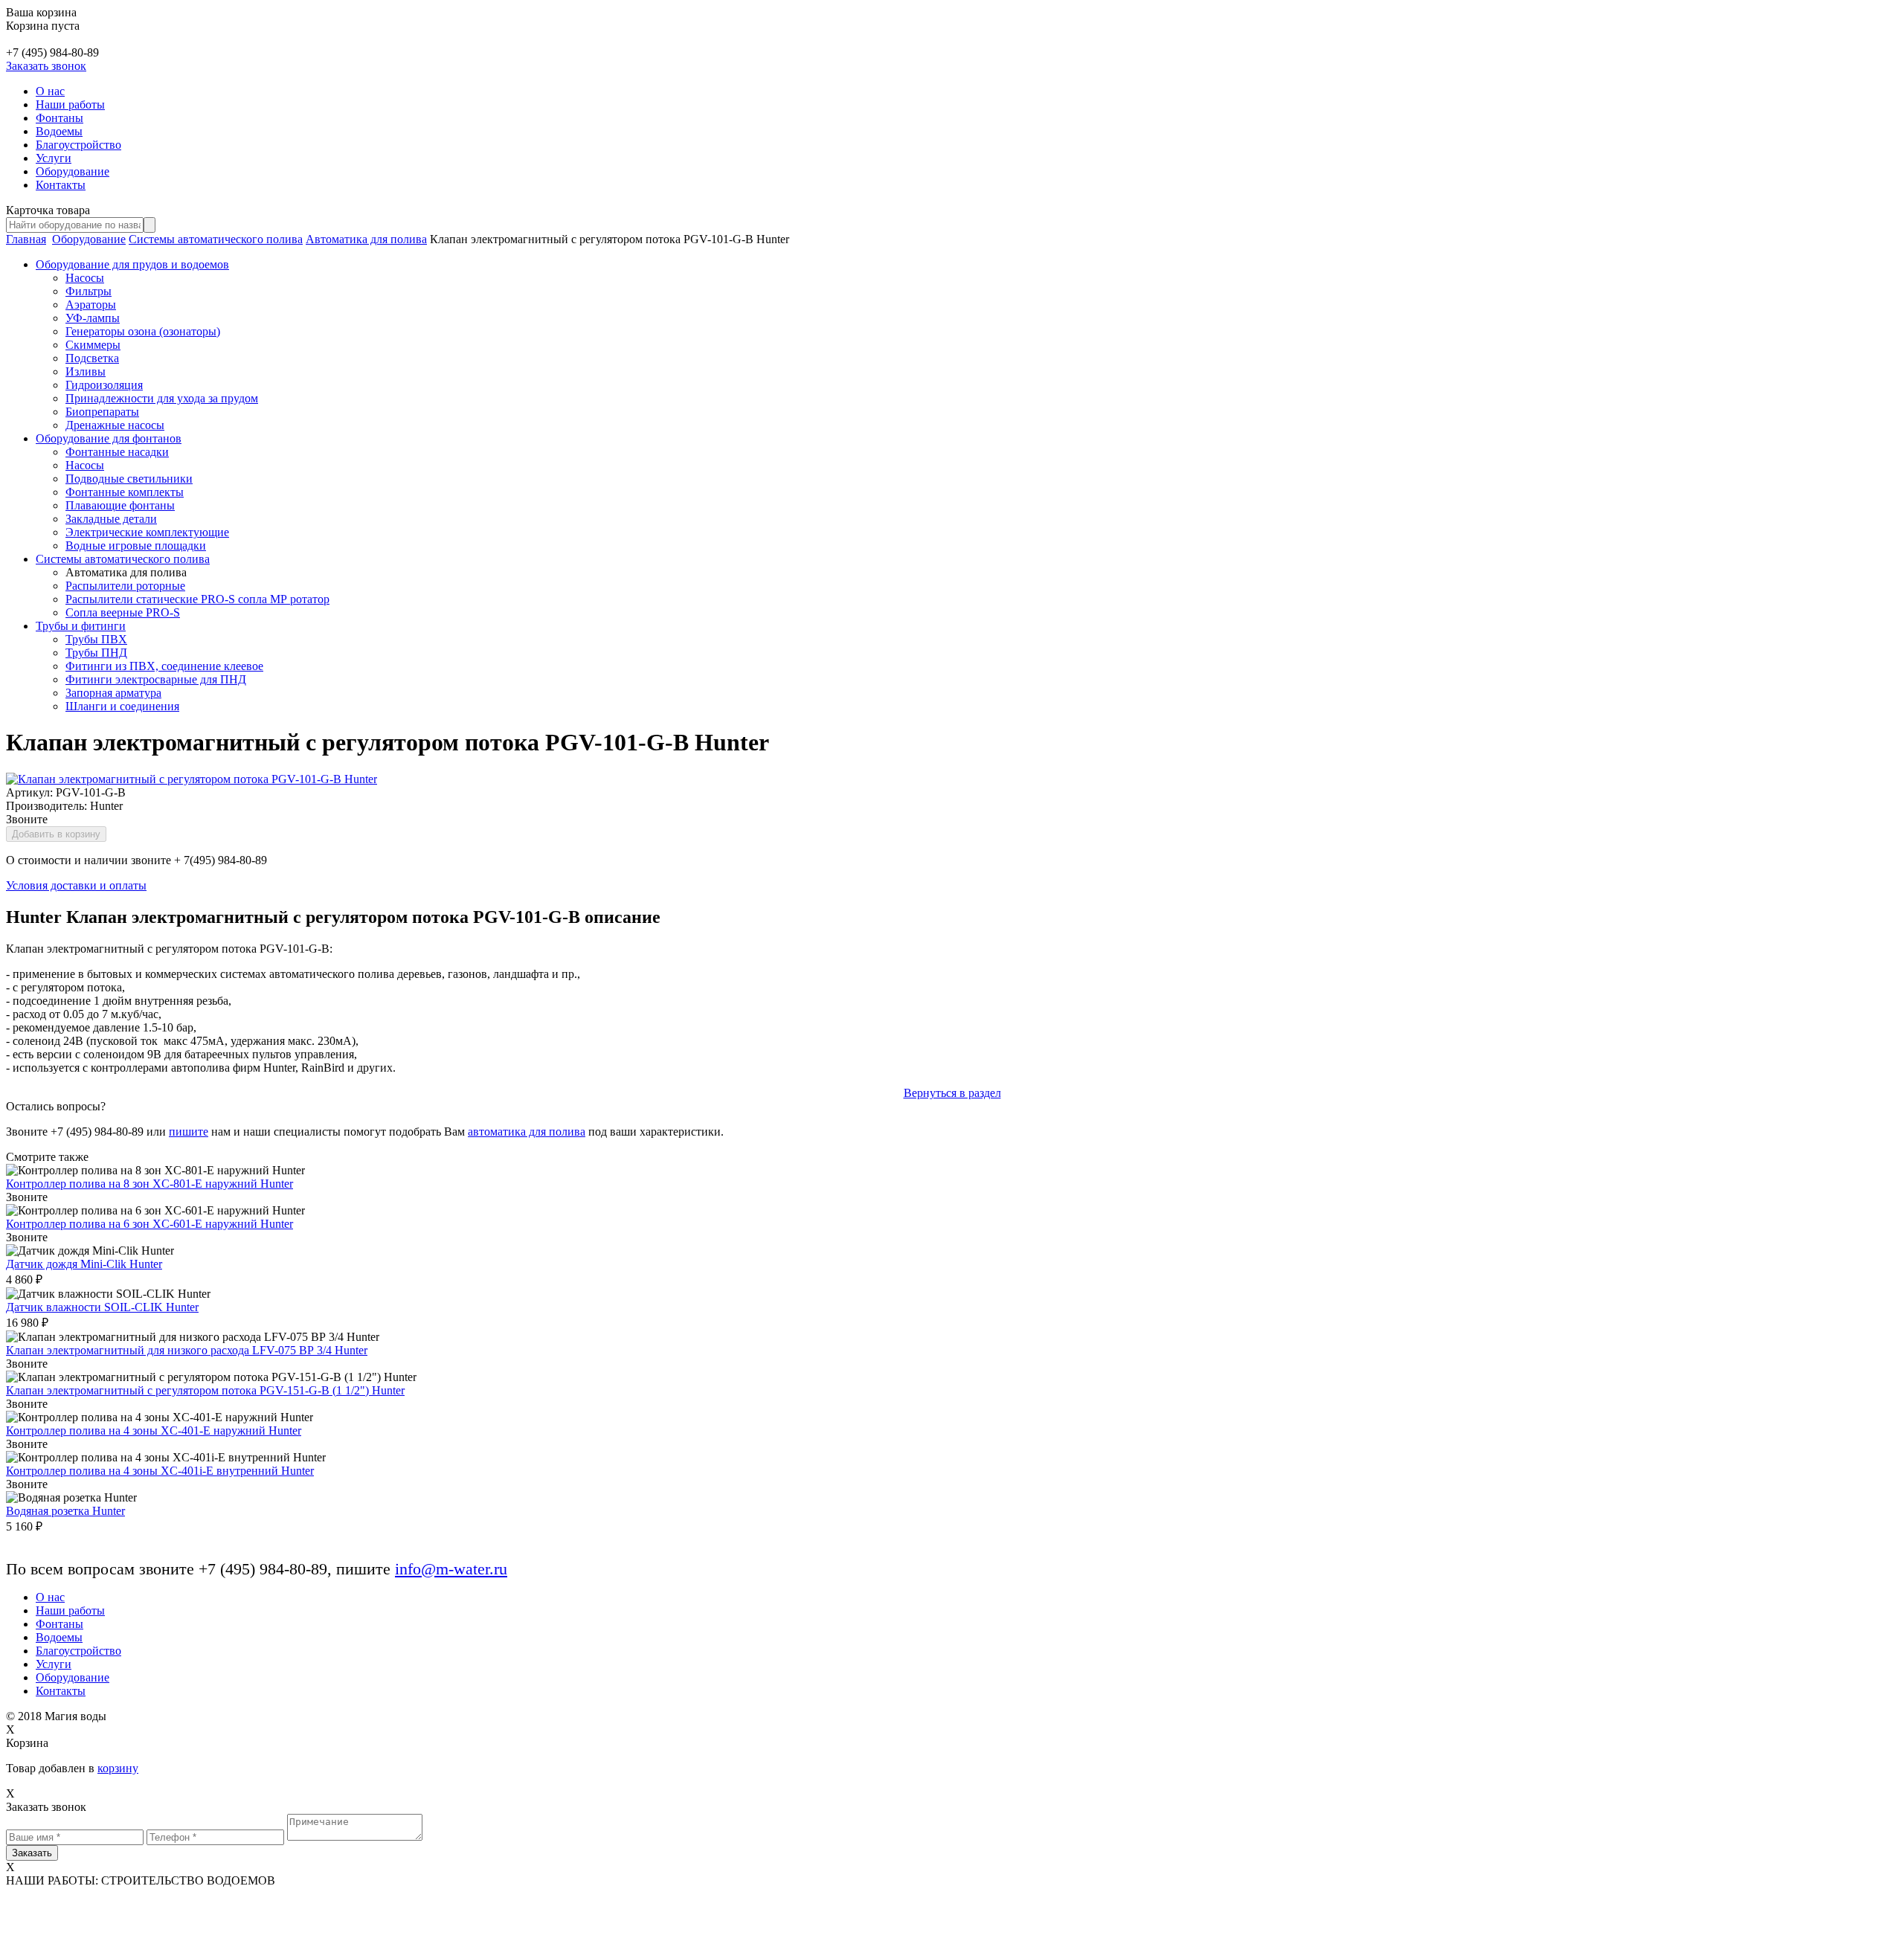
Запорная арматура (113, 693)
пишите (189, 1132)
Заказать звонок (46, 66)
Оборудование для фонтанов (109, 438)
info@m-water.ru (451, 1569)
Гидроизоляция (104, 385)
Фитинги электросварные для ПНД (156, 679)
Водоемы (59, 131)
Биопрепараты (102, 412)
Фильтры (89, 291)
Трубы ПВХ (96, 639)
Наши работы (70, 104)
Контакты (61, 185)
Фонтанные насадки (117, 452)
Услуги (54, 158)
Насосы (85, 278)
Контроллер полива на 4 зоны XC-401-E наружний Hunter (154, 1431)
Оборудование (73, 171)
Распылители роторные (125, 586)
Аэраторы (91, 305)
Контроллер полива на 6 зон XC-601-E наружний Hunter (149, 1224)
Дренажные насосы (115, 425)
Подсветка (92, 358)
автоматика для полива (527, 1132)
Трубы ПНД (96, 653)
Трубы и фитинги (81, 626)
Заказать (32, 1853)
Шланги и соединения (122, 706)
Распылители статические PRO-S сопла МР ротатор (197, 599)
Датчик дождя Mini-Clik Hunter (84, 1264)
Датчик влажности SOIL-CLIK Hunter (102, 1307)
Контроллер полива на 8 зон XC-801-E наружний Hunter (149, 1184)
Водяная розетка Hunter (65, 1511)
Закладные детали (111, 519)
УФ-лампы (93, 318)
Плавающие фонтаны (120, 505)
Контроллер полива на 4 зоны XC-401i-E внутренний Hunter (160, 1471)
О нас (50, 91)
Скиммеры (93, 345)
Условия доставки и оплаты (76, 885)
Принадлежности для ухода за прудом (162, 398)
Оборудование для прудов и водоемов (132, 264)
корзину (118, 1768)
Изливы (86, 371)
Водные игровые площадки (136, 546)
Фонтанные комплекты (125, 492)
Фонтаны (59, 118)
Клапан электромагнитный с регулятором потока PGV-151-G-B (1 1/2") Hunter (205, 1390)
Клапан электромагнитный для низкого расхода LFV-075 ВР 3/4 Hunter (187, 1350)
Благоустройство (78, 145)
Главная (26, 239)
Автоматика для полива (366, 239)
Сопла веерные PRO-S (123, 612)
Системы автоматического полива (216, 239)
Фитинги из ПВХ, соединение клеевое (164, 666)
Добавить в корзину (56, 834)
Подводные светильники (129, 479)
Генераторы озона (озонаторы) (143, 331)
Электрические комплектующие (147, 532)
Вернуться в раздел (952, 1093)
